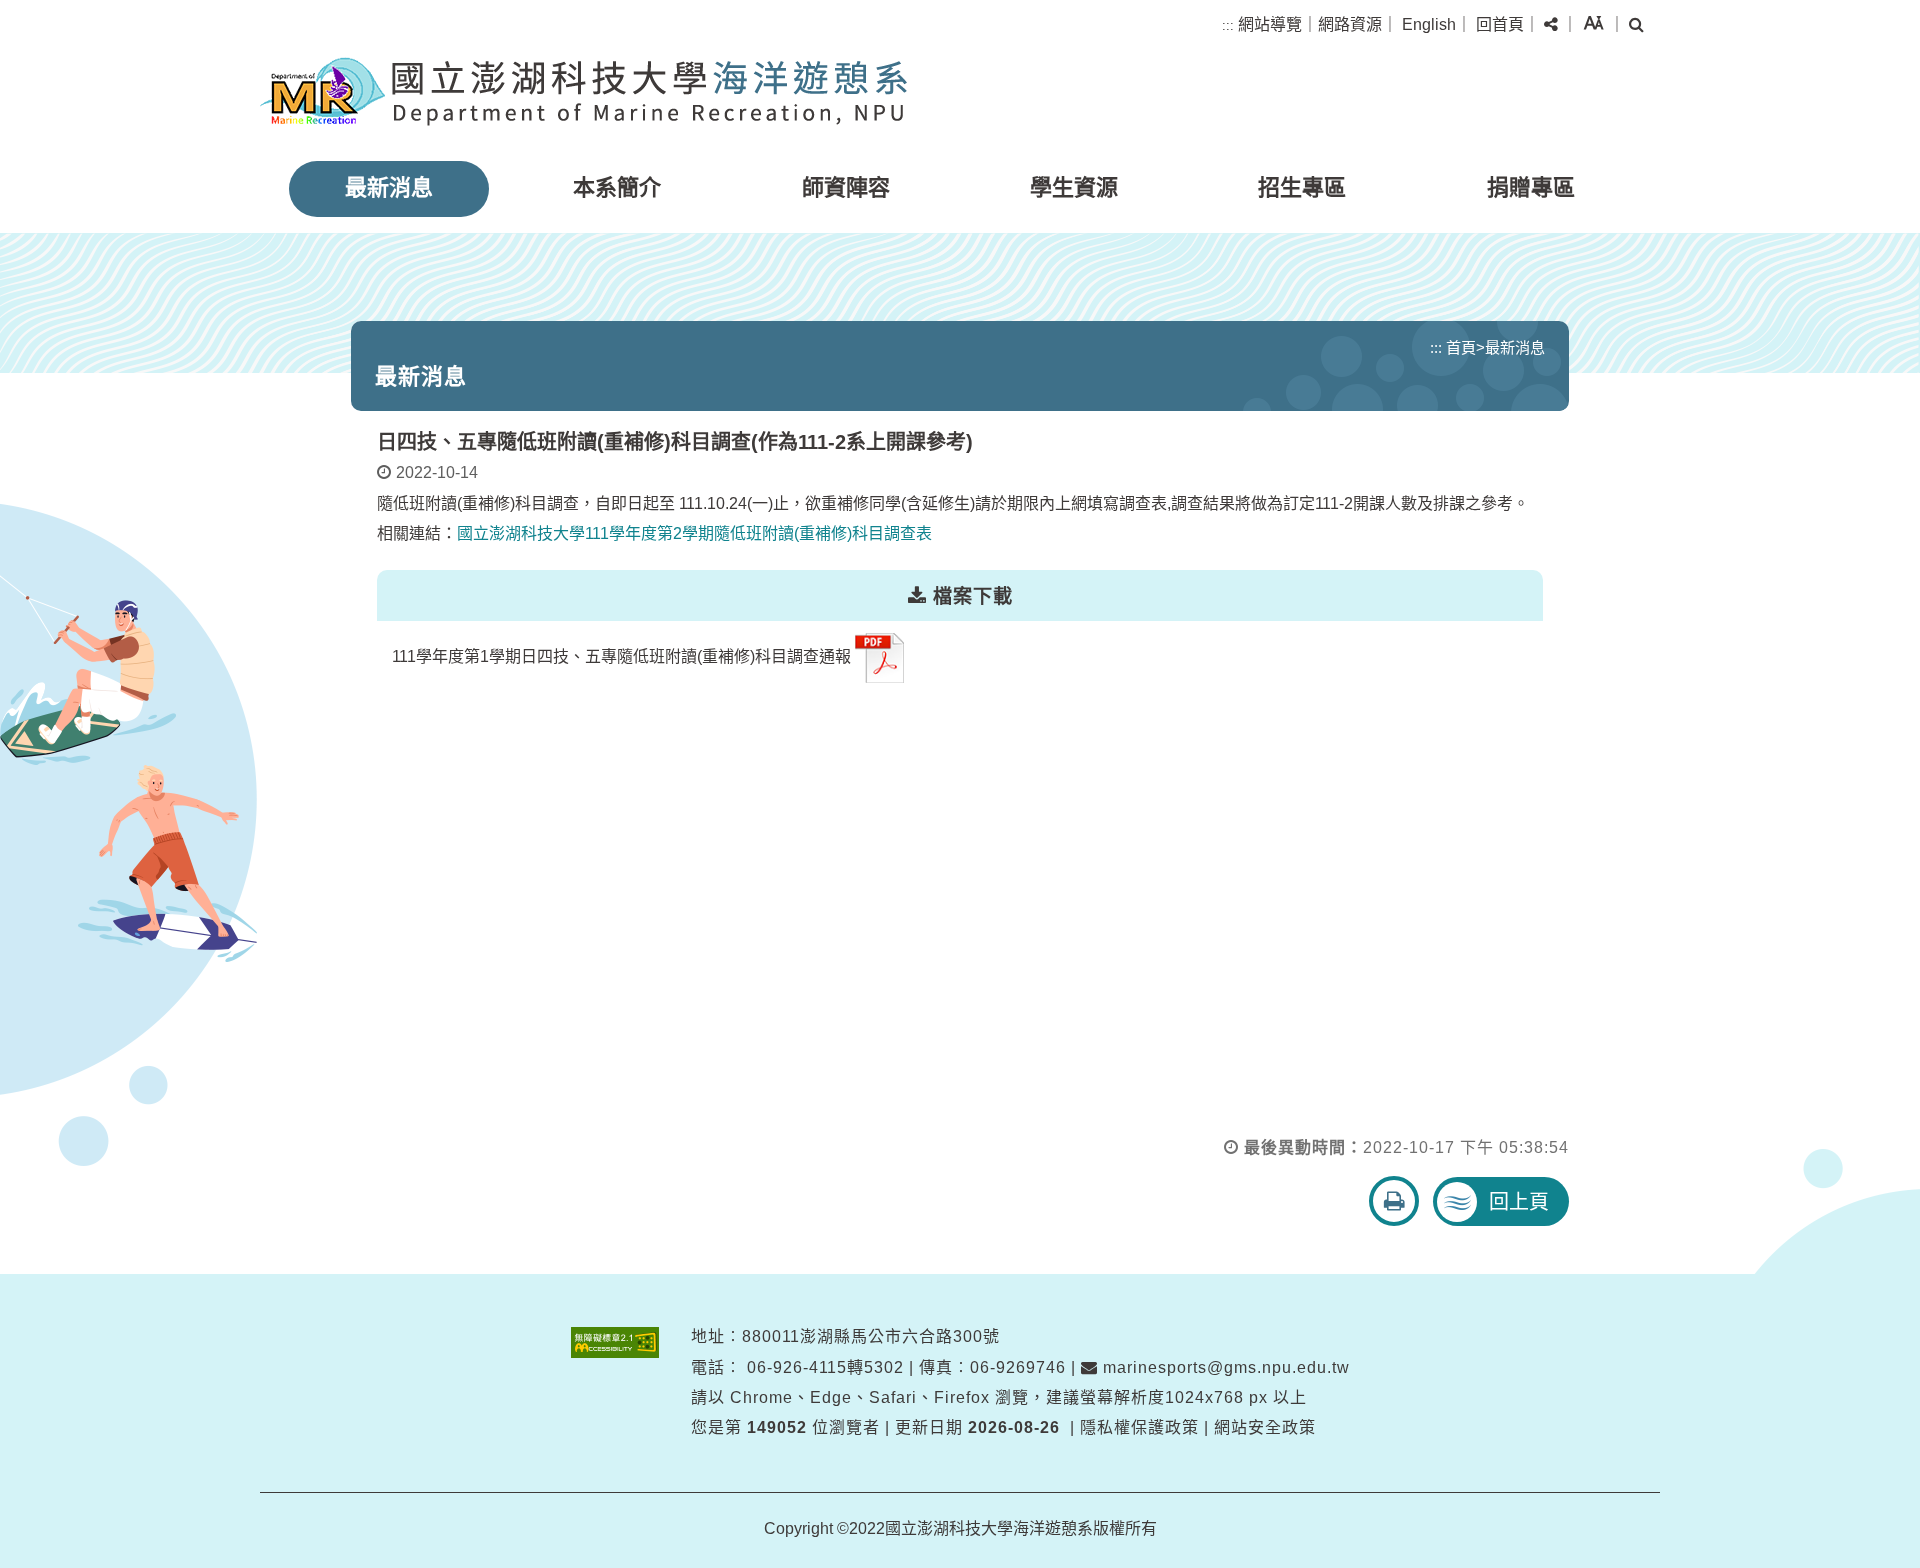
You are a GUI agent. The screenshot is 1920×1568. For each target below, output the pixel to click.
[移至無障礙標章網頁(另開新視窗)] (615, 1342)
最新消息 (389, 187)
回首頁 (1500, 24)
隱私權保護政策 (1139, 1427)
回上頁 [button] (1519, 1202)
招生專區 (1302, 187)
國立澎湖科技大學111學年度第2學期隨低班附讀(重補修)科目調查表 (694, 533)
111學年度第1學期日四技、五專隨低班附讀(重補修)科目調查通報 (621, 656)
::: (1228, 25)
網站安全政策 (1265, 1427)
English (1429, 24)
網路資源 (1350, 24)
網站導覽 (1270, 24)
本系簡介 (617, 187)
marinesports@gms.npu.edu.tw (1224, 1367)
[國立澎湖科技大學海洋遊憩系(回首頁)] (583, 91)
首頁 (1461, 347)
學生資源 (1074, 187)
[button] (1551, 25)
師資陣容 (846, 187)
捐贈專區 (1531, 187)
